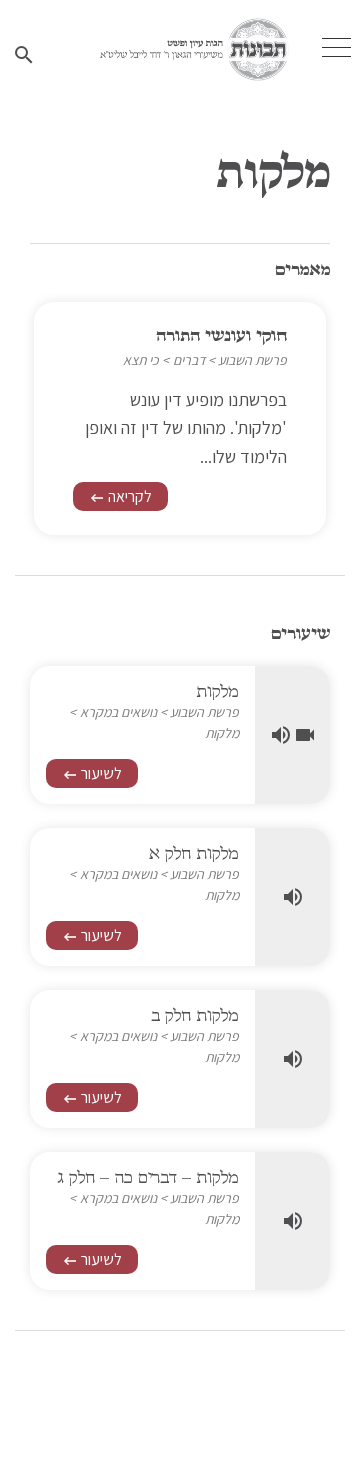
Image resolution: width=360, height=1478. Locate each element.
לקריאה (120, 496)
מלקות (222, 733)
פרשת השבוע (252, 360)
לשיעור (92, 773)
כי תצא (141, 360)
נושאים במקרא (118, 712)
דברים (189, 360)
